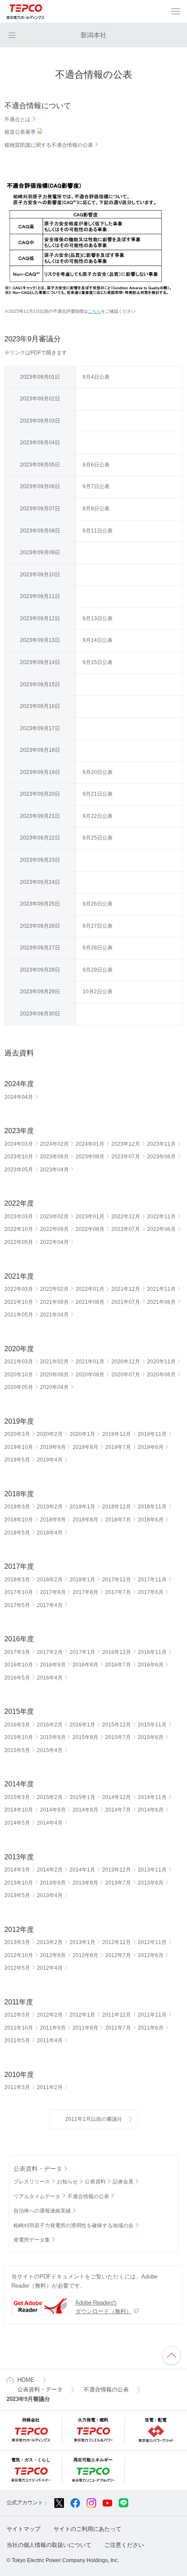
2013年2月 (50, 1942)
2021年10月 (19, 1302)
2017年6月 (151, 1592)
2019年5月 (17, 1460)
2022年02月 (54, 1289)
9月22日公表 (98, 816)
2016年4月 (50, 1678)
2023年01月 (90, 1217)
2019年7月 (118, 1447)
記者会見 (123, 2182)
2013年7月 (118, 1883)
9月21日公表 (98, 794)
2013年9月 (53, 1883)
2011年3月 (17, 2087)
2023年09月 (54, 1157)
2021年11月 (161, 1289)
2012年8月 (85, 1955)
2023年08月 (90, 1157)
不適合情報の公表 (88, 2196)
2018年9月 (53, 1520)
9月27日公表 (98, 926)
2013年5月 (17, 1895)
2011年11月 (152, 2015)
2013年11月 (152, 1870)
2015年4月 (50, 1750)
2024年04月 (19, 1097)
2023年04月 (54, 1170)
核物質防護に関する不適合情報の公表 (49, 145)
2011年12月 (117, 2015)
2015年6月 (151, 1737)
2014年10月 (19, 1810)
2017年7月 (118, 1592)
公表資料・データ (38, 2169)
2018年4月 (50, 1533)
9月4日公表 (96, 377)
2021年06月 (161, 1302)
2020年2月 (50, 1434)
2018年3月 (17, 1580)
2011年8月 (85, 2028)
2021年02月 (54, 1362)
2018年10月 (19, 1520)
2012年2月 (50, 2015)
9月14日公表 (98, 640)
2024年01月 (90, 1144)
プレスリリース (32, 2182)
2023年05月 (19, 1170)
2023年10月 (19, 1157)
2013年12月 (117, 1870)
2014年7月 (118, 1810)
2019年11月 (152, 1434)
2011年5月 (17, 2040)
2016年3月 (17, 1725)
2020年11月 (161, 1362)
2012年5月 (17, 1968)
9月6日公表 (96, 465)
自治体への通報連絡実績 (42, 2211)
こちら (94, 311)
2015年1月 (82, 1797)
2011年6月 (151, 2028)
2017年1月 (82, 1652)
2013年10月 (19, 1883)
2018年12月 (117, 1507)
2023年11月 (161, 1144)
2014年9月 (53, 1810)
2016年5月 (17, 1678)
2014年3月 (17, 1870)
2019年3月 (17, 1507)
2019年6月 (151, 1447)
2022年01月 (90, 1289)
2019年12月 (117, 1434)
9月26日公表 (98, 904)
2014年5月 (17, 1823)
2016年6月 (151, 1665)
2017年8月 (85, 1592)
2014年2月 (50, 1870)
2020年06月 (161, 1375)
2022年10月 (19, 1229)
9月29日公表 (98, 970)
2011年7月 (118, 2028)
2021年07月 (126, 1302)
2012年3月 (17, 2015)
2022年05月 (19, 1242)
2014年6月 (151, 1810)
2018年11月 (152, 1507)
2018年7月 (118, 1520)
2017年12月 (117, 1580)
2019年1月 (82, 1507)
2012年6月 (151, 1955)
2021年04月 (54, 1315)
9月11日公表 (98, 531)
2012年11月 (152, 1942)
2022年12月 (126, 1217)
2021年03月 (19, 1362)
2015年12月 (117, 1725)
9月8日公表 (96, 509)
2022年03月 (19, 1289)
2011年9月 (53, 2028)
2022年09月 (54, 1229)
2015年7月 (118, 1737)
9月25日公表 (98, 838)
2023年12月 (126, 1144)
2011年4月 (50, 2040)
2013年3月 (17, 1942)
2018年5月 (17, 1533)
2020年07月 (126, 1375)
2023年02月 (54, 1217)
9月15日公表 (98, 662)
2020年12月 (126, 1362)
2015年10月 (19, 1737)
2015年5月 (17, 1750)
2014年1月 (82, 1870)
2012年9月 (53, 1955)
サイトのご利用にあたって (87, 2529)
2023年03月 (19, 1217)
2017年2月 (50, 1652)
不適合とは (17, 119)
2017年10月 (19, 1592)
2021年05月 (19, 1315)
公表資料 (95, 2182)
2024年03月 (19, 1144)
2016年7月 (118, 1665)
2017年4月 (50, 1605)
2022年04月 (54, 1242)
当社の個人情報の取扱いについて (49, 2545)
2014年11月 (152, 1797)
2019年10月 (19, 1447)
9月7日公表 (96, 486)
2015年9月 (53, 1737)
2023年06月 (161, 1157)
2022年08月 (90, 1229)
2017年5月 (17, 1605)
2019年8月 (85, 1447)
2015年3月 (17, 1797)
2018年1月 (82, 1580)
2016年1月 (82, 1725)
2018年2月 (50, 1580)
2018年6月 (151, 1520)
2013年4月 (50, 1895)
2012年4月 (50, 1968)
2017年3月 (17, 1652)
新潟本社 (93, 35)
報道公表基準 (20, 132)
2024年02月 (54, 1144)
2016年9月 (53, 1665)
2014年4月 (50, 1823)
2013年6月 (151, 1883)
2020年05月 (19, 1387)
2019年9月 (53, 1447)
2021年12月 (126, 1289)
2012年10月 (19, 1955)
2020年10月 (19, 1375)
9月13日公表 (98, 618)
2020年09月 (54, 1375)
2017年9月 (53, 1592)
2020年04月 (54, 1387)
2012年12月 (117, 1942)
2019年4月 (50, 1460)
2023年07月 (126, 1157)
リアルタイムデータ (37, 2196)
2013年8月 (85, 1883)
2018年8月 (85, 1520)
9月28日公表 (98, 948)
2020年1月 (82, 1434)
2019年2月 (50, 1507)
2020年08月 (90, 1375)
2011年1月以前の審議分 (94, 2119)
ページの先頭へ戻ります (171, 2355)
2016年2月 (50, 1725)
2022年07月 (126, 1229)
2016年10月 (19, 1665)
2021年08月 (90, 1302)
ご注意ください (124, 2545)
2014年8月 (85, 1810)
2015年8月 (85, 1737)
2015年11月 (152, 1725)
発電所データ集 (32, 2240)
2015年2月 (50, 1797)
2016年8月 (85, 1665)
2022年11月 (161, 1217)
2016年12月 (117, 1652)
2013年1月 (82, 1942)
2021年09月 (54, 1302)
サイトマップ (23, 2529)
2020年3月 (17, 1434)
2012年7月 (118, 1955)
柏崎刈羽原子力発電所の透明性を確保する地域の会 (73, 2225)
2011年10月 (19, 2028)
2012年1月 (82, 2015)
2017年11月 (152, 1580)
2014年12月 (117, 1797)
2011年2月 (50, 2087)
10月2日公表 (98, 992)
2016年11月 (152, 1652)
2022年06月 (161, 1229)
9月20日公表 (98, 772)
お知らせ (67, 2182)
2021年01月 (90, 1362)
